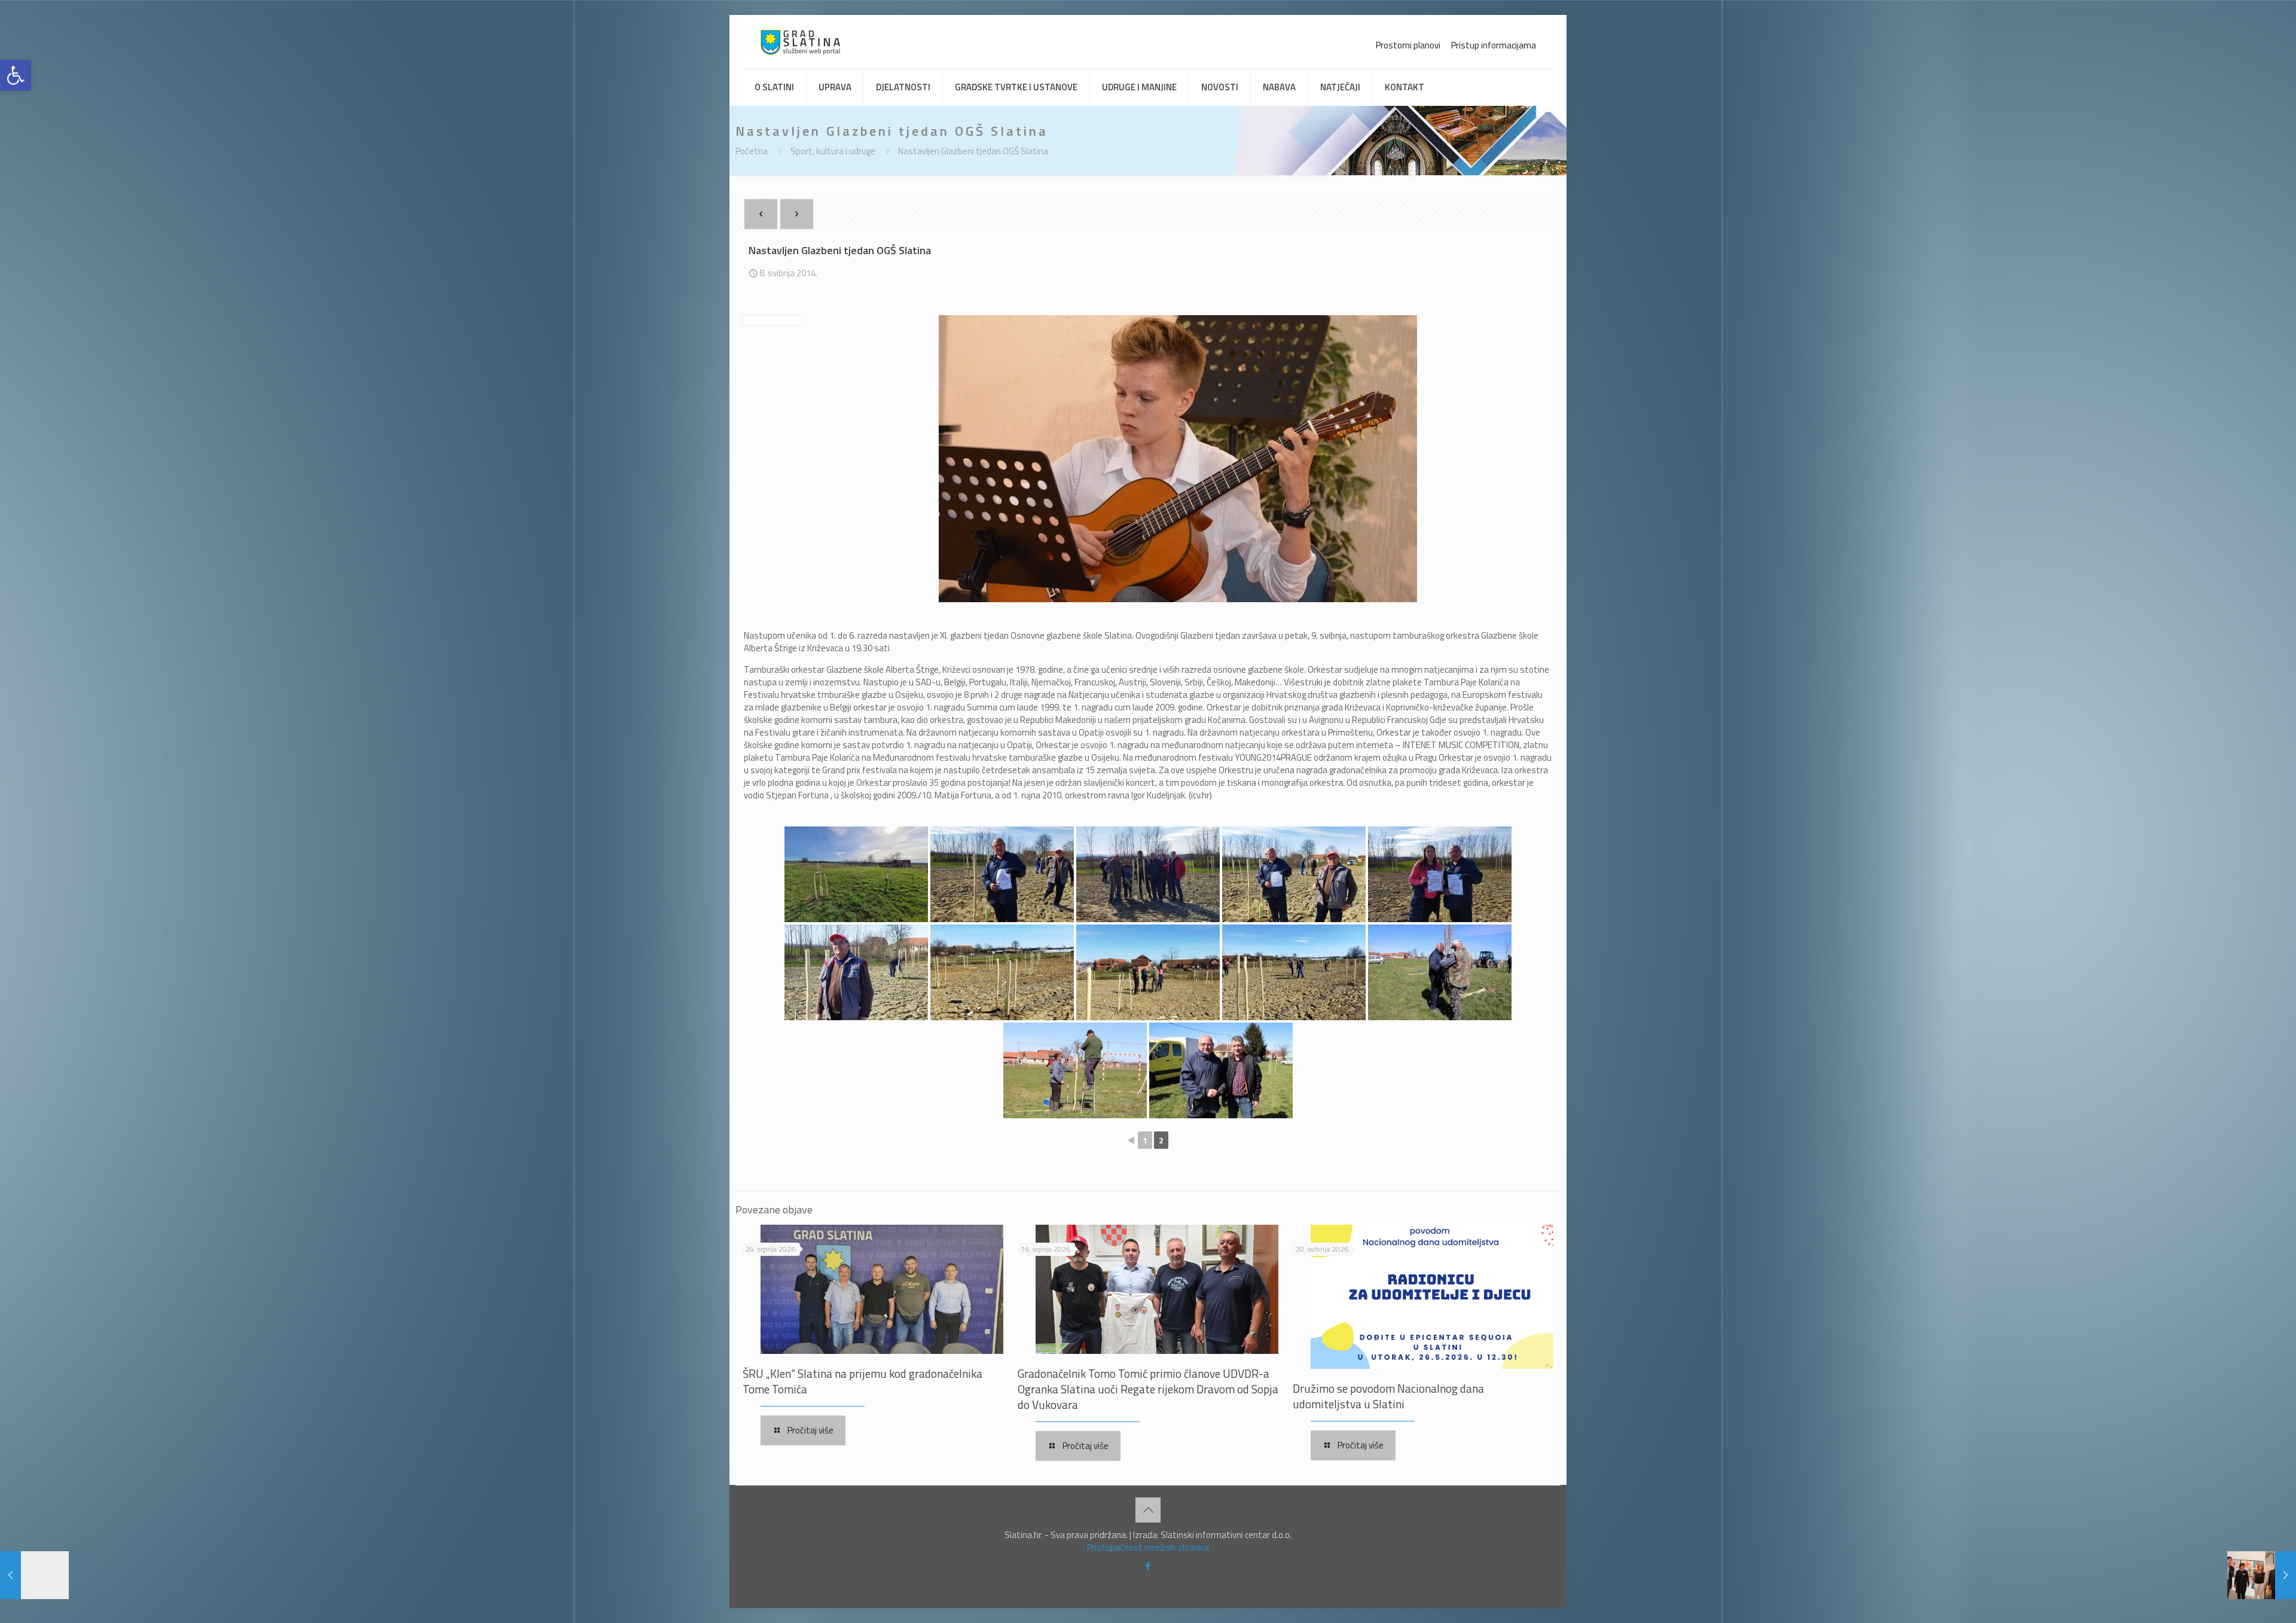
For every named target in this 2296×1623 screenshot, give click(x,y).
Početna (752, 151)
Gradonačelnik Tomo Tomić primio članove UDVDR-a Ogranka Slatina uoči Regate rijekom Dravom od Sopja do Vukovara (1148, 1389)
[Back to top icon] (1148, 1510)
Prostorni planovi (1408, 45)
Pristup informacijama (1494, 45)
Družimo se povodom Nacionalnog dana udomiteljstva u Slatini (1388, 1396)
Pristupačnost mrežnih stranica (1148, 1547)
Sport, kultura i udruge (833, 151)
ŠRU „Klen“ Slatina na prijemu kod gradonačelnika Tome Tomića (862, 1381)
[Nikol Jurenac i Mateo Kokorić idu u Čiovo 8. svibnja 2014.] (2262, 1575)
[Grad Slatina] (800, 42)
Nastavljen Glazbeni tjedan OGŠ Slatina (973, 151)
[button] (16, 75)
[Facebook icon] (1148, 1566)
